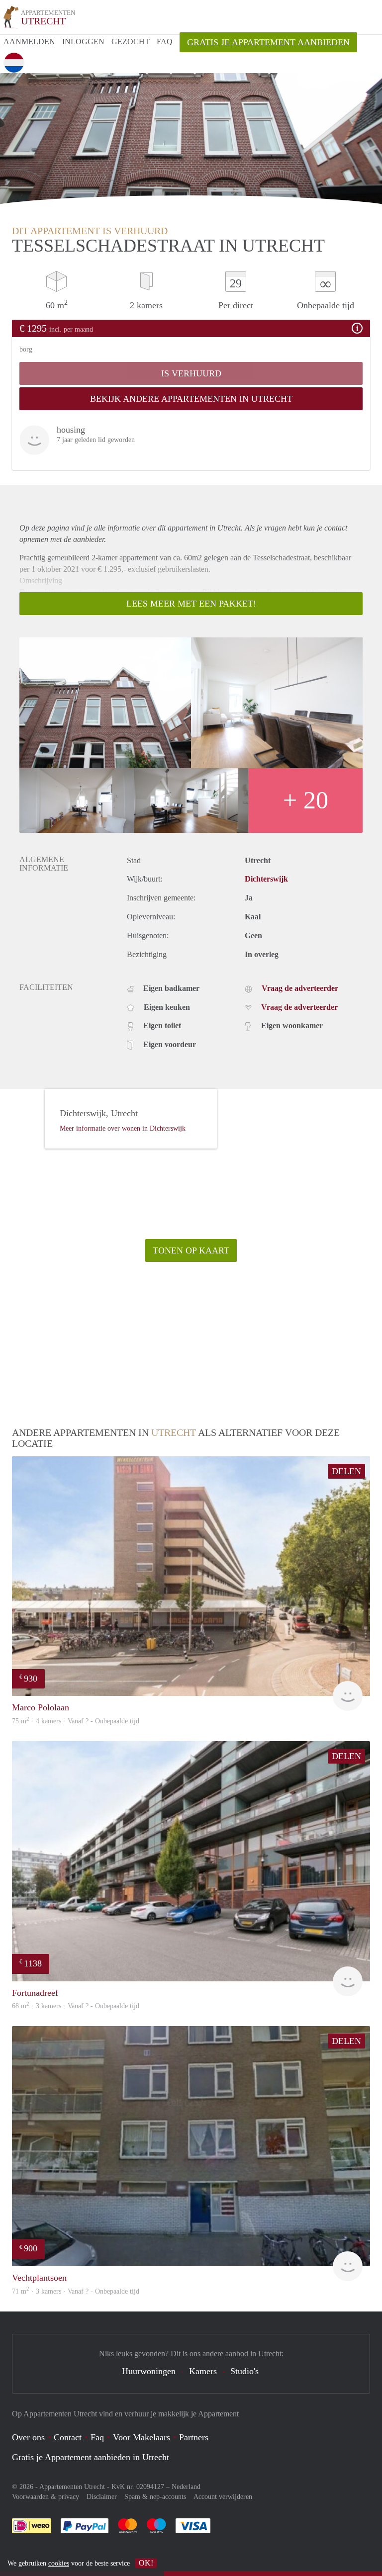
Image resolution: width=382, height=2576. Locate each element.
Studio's (244, 2371)
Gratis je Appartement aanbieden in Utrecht (91, 2457)
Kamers (203, 2371)
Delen (346, 1471)
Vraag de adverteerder (300, 988)
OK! (146, 2563)
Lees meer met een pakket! (191, 604)
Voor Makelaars (142, 2437)
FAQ (165, 42)
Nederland (186, 2487)
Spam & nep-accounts (155, 2497)
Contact (68, 2437)
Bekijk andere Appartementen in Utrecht (191, 399)
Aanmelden (29, 42)
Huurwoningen (149, 2371)
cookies (59, 2563)
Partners (194, 2437)
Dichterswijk (266, 879)
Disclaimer (102, 2497)
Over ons (28, 2437)
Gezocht (131, 42)
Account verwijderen (223, 2497)
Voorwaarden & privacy (46, 2497)
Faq (97, 2437)
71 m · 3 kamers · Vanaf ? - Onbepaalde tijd (76, 2291)
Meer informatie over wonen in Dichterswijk (123, 1128)
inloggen (83, 42)
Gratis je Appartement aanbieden (268, 42)
